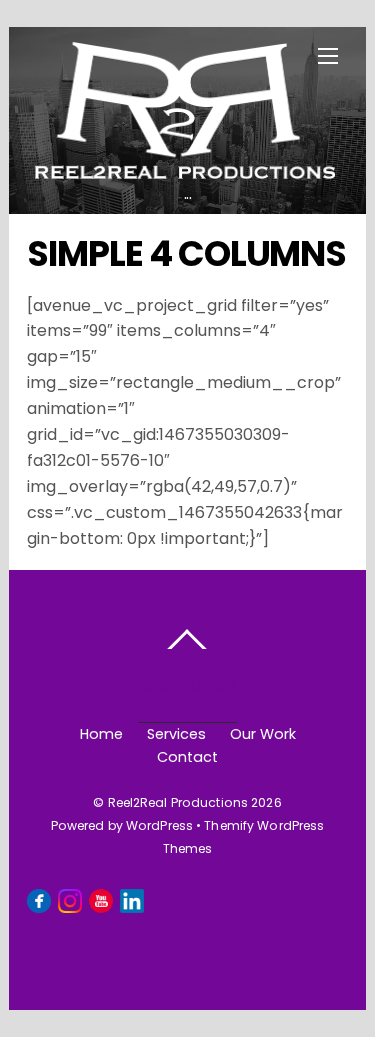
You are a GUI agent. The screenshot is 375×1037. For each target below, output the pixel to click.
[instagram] (70, 900)
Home (101, 734)
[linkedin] (132, 900)
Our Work (263, 734)
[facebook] (39, 900)
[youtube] (101, 900)
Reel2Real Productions (178, 802)
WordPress (159, 825)
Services (176, 734)
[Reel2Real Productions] (185, 168)
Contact (187, 757)
